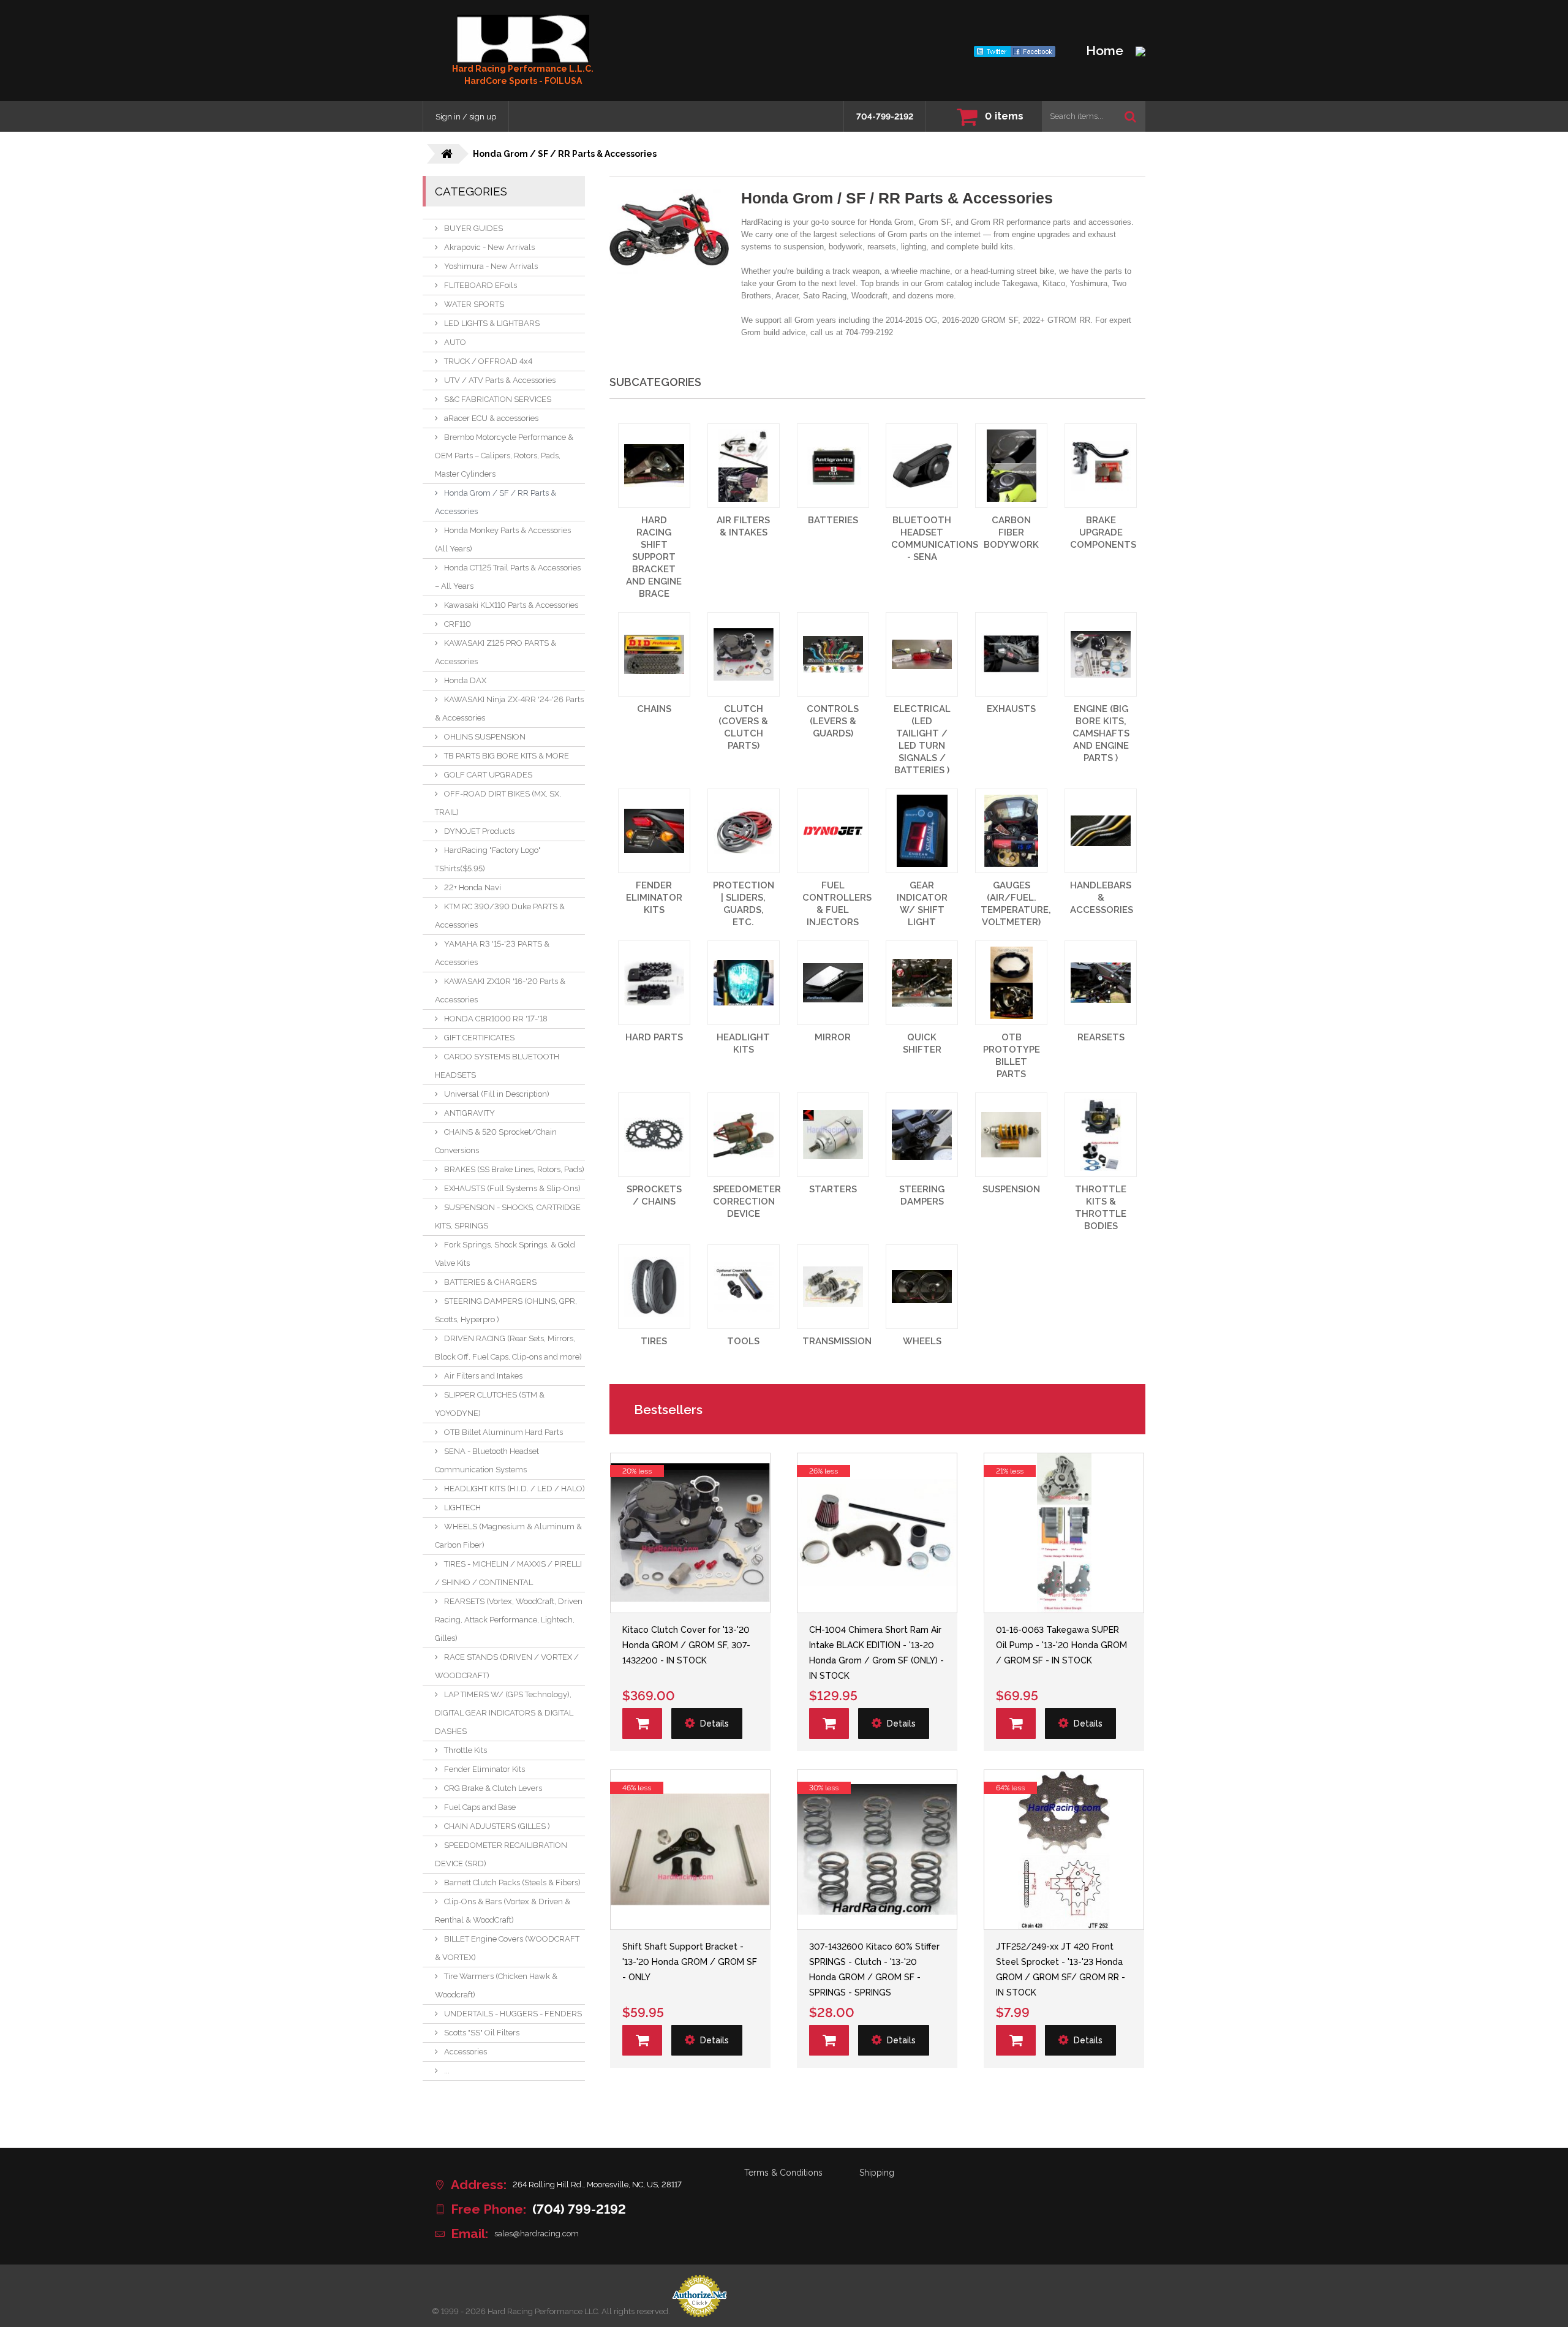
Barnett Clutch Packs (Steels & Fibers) (512, 1882)
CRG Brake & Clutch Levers (493, 1788)
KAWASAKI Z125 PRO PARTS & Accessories (496, 652)
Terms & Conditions (783, 2173)
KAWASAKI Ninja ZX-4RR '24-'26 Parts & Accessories (509, 709)
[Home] (523, 39)
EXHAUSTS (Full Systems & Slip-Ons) (512, 1188)
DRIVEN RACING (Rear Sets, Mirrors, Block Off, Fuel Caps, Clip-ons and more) (508, 1348)
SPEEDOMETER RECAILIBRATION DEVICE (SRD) (501, 1854)
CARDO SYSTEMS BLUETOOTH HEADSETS (497, 1066)
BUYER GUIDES (473, 228)
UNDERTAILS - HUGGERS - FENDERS (513, 2014)
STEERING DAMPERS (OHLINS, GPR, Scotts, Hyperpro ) (506, 1310)
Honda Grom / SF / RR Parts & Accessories (496, 502)
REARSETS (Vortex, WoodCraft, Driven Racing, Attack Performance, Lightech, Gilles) (509, 1620)
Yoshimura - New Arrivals (491, 266)
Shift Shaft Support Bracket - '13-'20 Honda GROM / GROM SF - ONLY (690, 1962)
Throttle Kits (466, 1750)
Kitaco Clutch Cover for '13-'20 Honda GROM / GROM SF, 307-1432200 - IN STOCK (686, 1645)
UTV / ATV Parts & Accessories (500, 380)
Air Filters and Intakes (483, 1376)
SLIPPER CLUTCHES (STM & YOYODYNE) (490, 1404)
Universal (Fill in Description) (497, 1094)
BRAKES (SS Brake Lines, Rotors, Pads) (514, 1169)
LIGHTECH (462, 1508)
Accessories (466, 2052)
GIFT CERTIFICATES (479, 1038)
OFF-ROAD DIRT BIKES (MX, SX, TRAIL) (498, 803)
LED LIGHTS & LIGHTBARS (492, 323)
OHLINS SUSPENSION (485, 737)
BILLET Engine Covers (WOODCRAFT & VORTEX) (507, 1948)
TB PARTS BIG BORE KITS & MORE (507, 756)
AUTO (455, 342)
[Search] (1130, 116)
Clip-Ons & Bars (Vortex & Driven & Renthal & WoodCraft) (503, 1911)
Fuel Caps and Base (480, 1807)
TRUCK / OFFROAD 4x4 (488, 361)
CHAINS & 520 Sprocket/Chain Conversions (496, 1141)
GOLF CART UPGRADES (488, 775)
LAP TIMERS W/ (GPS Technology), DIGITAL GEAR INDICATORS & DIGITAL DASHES (504, 1713)
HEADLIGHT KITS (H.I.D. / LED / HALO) (514, 1489)
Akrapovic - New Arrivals (489, 247)
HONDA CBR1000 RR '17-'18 (496, 1019)
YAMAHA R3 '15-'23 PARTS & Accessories (492, 953)
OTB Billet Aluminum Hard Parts (503, 1432)
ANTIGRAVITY (469, 1113)
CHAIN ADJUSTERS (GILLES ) (497, 1826)
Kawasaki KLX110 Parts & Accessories (511, 605)
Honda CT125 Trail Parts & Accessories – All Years (508, 577)
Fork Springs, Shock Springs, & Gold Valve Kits (505, 1254)
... (447, 2071)
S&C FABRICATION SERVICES (498, 399)
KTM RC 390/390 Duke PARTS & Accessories (500, 916)
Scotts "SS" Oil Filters (482, 2033)
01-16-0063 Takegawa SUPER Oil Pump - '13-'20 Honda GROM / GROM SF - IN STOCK (1061, 1645)
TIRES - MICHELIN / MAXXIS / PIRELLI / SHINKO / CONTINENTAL (508, 1573)
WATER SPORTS (474, 304)
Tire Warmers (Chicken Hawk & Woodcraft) (496, 1985)
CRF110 (458, 624)
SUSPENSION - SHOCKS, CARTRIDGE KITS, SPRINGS (508, 1216)
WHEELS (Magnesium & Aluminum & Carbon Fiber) (508, 1536)
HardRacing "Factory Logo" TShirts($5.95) (488, 859)
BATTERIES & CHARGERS (490, 1282)
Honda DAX (465, 680)
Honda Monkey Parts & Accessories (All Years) (503, 539)
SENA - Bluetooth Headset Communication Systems (487, 1460)
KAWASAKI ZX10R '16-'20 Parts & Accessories (500, 990)
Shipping (877, 2173)
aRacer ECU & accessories (491, 418)
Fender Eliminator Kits (484, 1769)
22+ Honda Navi (473, 887)
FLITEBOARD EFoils (481, 285)
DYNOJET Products (479, 831)
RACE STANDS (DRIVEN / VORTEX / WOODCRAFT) (507, 1666)
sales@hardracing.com (537, 2234)
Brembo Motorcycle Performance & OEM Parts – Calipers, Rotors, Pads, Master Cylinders (504, 456)
